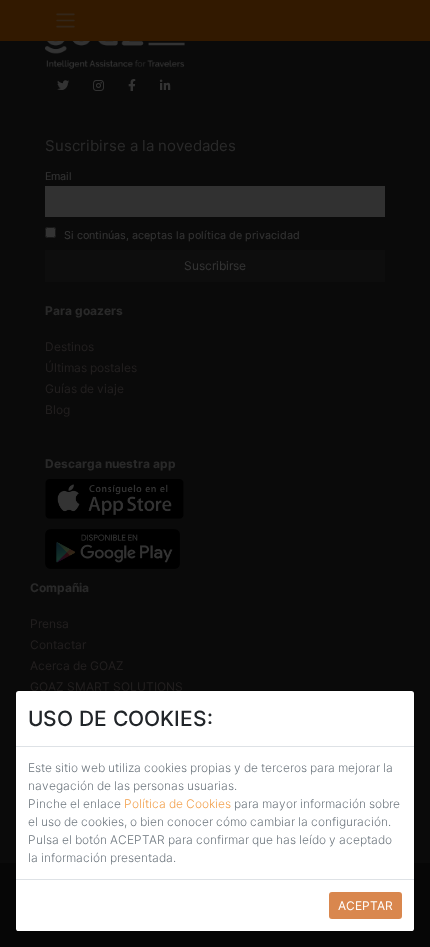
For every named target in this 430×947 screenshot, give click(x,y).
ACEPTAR (365, 905)
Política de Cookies (177, 803)
